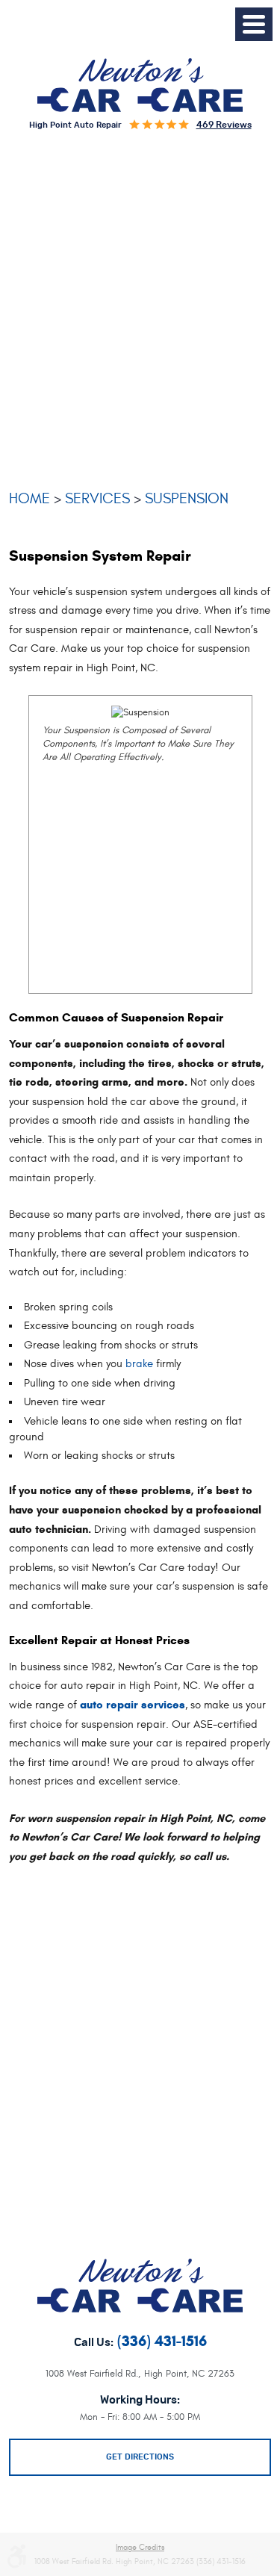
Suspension (187, 498)
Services (97, 498)
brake (139, 1364)
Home (29, 498)
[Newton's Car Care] (140, 84)
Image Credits (140, 2548)
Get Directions (140, 2457)
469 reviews (224, 125)
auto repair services (133, 1705)
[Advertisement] (140, 315)
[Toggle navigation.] (254, 24)
